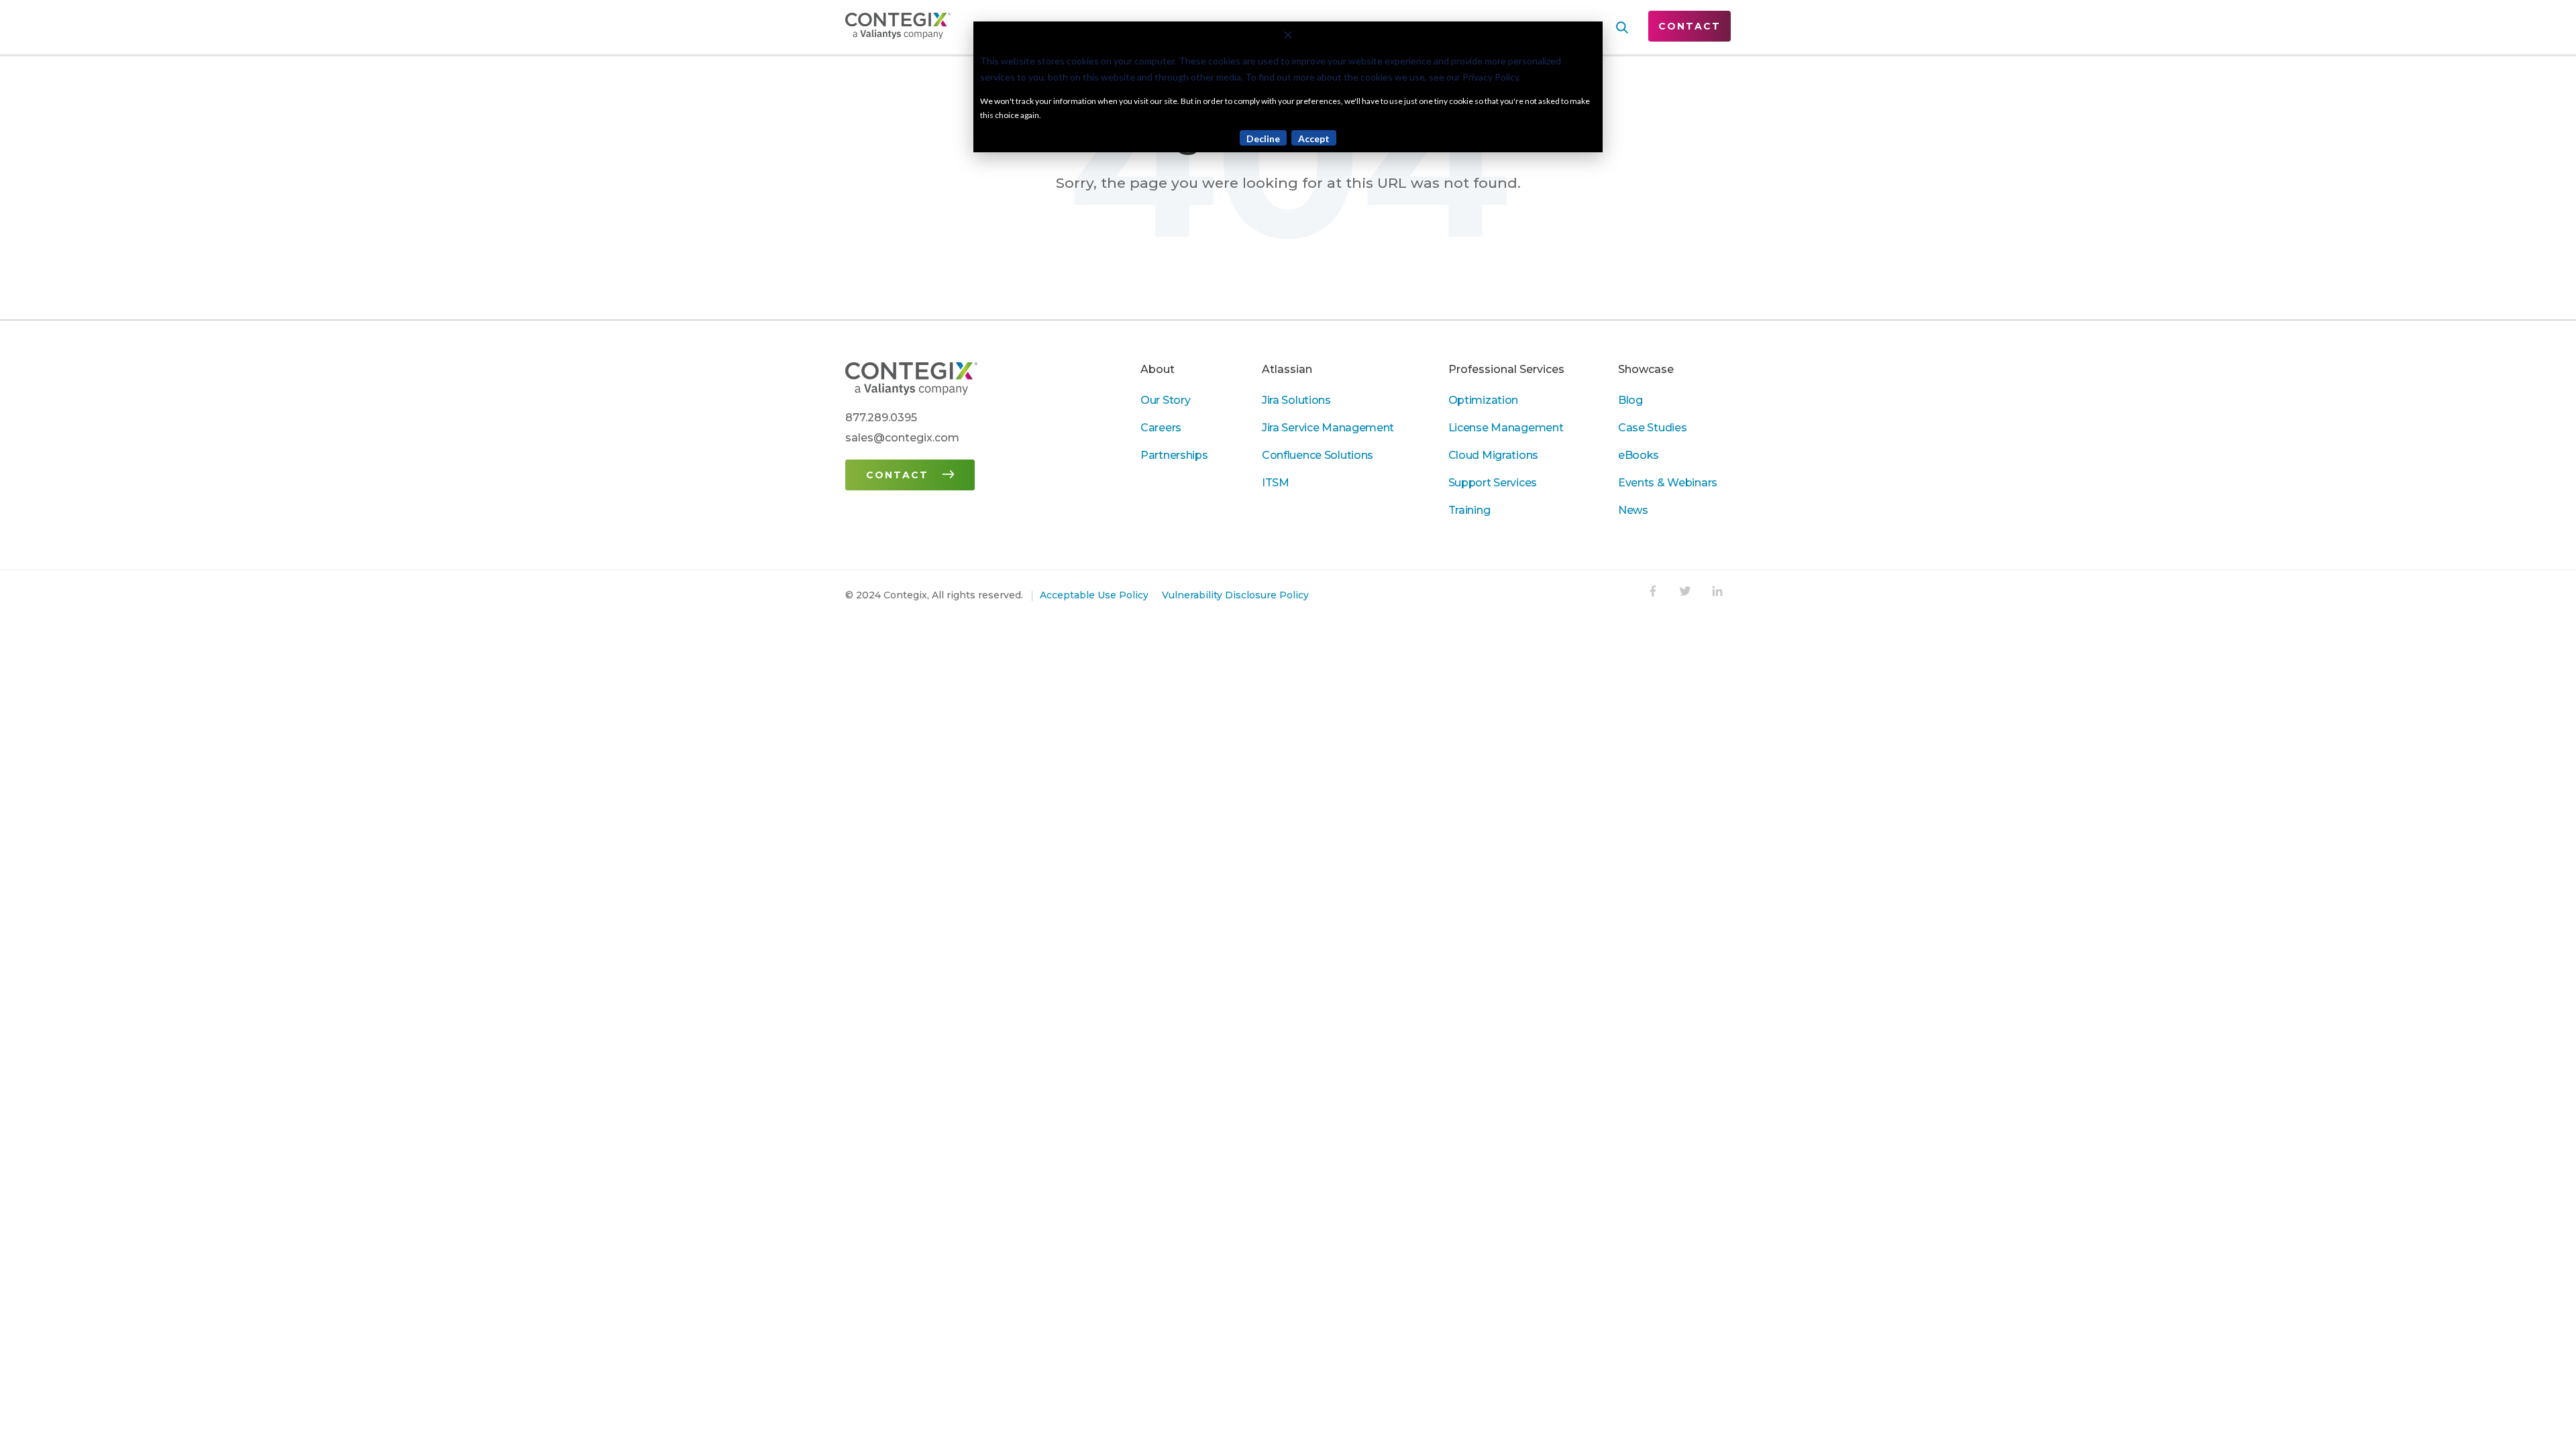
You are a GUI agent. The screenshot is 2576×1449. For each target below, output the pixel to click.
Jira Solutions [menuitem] (1296, 400)
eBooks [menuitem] (1639, 455)
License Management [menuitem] (1506, 428)
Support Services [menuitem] (1493, 483)
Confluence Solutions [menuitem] (1318, 455)
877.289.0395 (881, 418)
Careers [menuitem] (1161, 428)
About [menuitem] (1158, 369)
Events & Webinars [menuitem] (1668, 483)
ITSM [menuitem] (1276, 483)
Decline (1263, 139)
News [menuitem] (1633, 510)
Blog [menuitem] (1630, 400)
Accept (1314, 139)
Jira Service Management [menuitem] (1328, 428)
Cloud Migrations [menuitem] (1493, 455)
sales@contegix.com (902, 438)
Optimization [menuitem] (1484, 400)
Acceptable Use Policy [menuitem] (1094, 595)
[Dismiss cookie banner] (1288, 37)
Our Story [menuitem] (1165, 400)
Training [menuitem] (1469, 510)
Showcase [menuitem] (1646, 369)
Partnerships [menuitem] (1174, 455)
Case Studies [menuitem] (1653, 428)
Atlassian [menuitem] (1287, 369)
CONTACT (1689, 26)
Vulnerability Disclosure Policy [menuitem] (1235, 595)
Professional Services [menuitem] (1506, 369)
